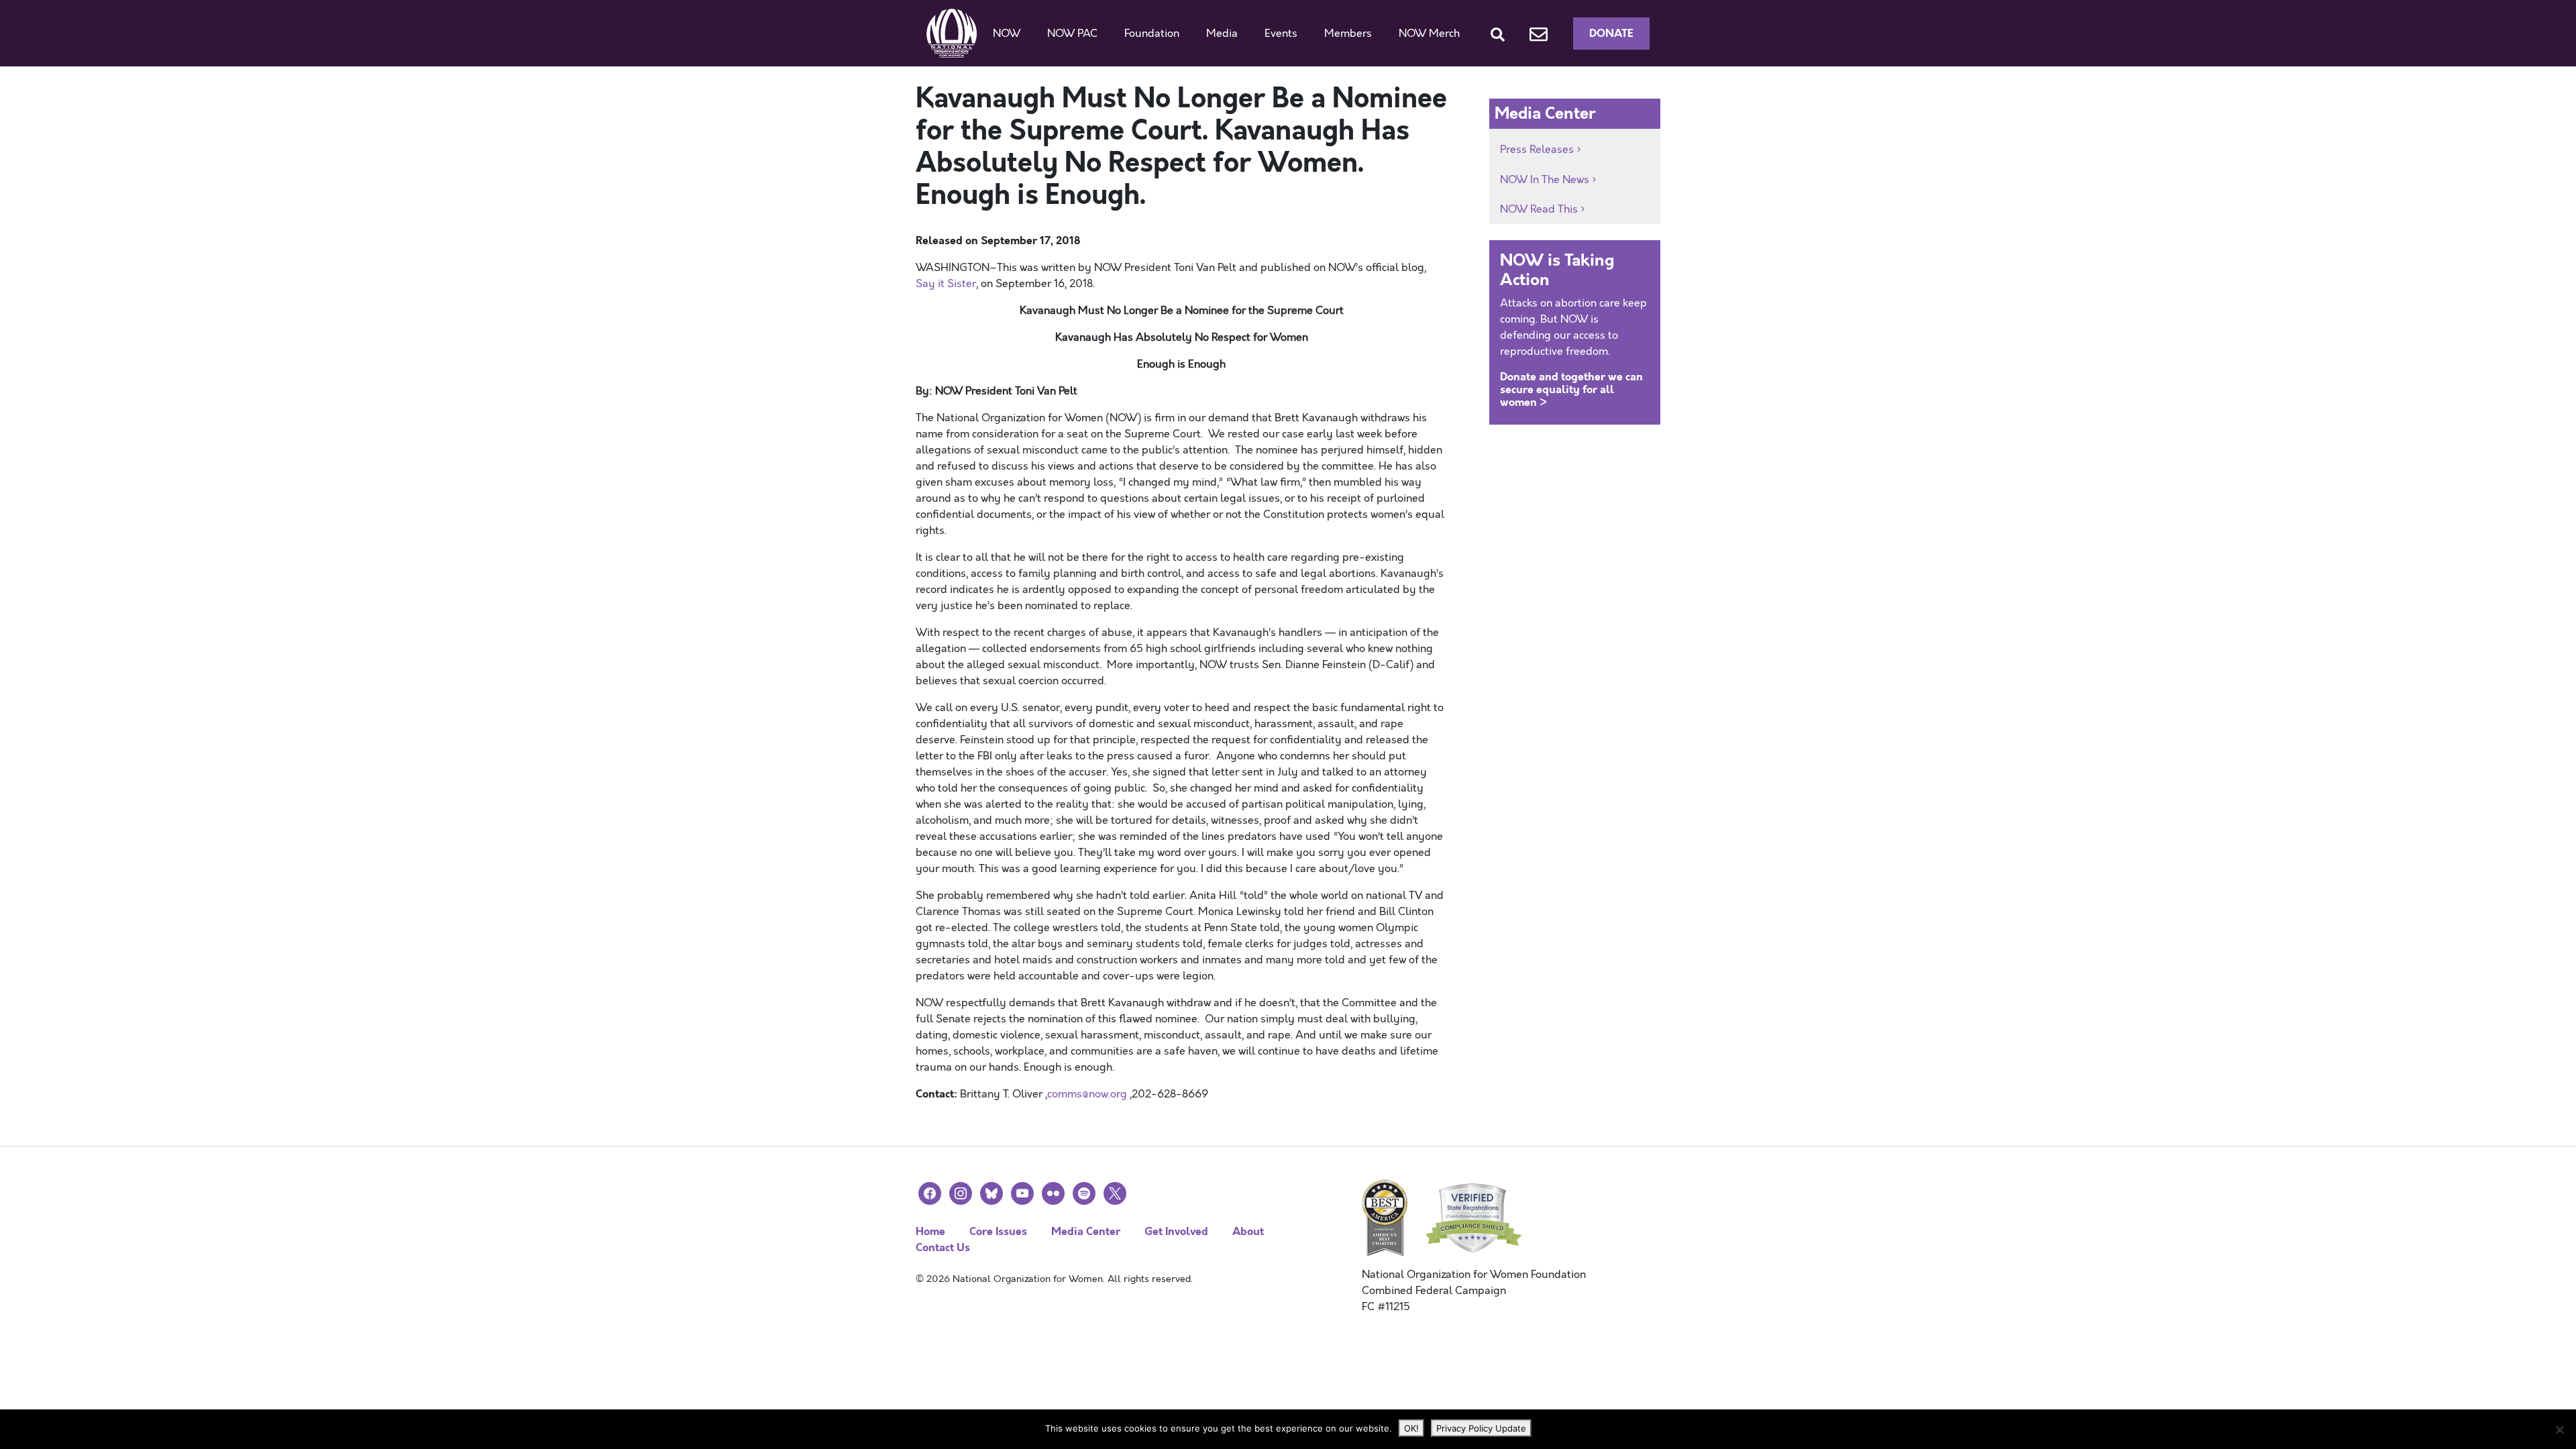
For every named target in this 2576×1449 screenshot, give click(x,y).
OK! (1411, 1428)
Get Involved (1176, 1231)
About (1248, 1231)
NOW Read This (1539, 209)
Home (930, 1231)
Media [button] (1222, 34)
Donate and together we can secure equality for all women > (1571, 389)
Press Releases (1537, 150)
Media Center (1086, 1231)
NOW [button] (1007, 34)
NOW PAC (1072, 34)
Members (1348, 34)
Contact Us (943, 1247)
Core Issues (998, 1231)
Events (1281, 34)
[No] (2559, 1430)
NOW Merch (1429, 34)
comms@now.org (1087, 1094)
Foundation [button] (1152, 34)
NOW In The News (1545, 180)
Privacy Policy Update (1481, 1428)
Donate (1611, 33)
